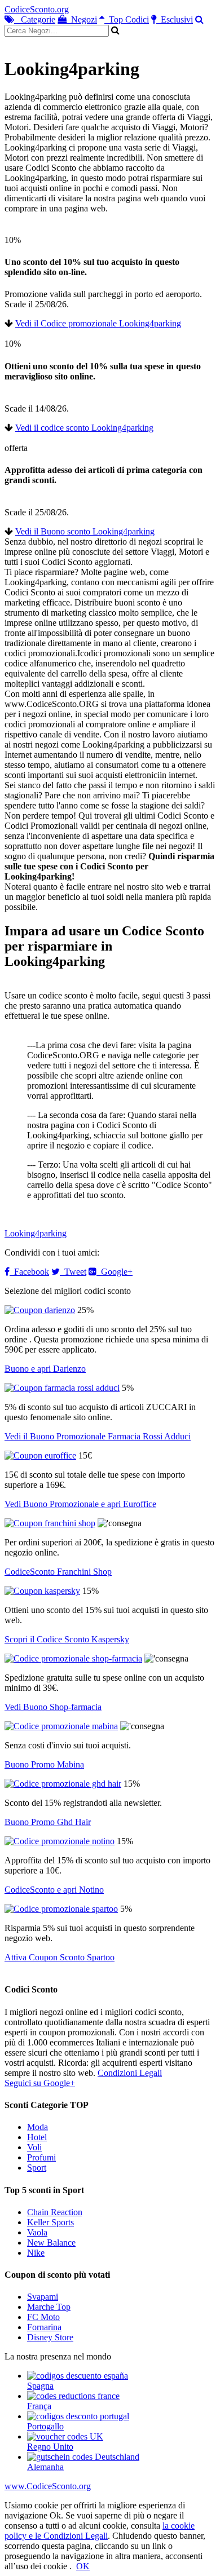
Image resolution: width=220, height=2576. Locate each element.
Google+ (115, 1272)
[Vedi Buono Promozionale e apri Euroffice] (40, 1455)
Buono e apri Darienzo (45, 1369)
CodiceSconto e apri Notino (54, 1890)
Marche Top (49, 2307)
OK (83, 2566)
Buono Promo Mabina (44, 1764)
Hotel (37, 2137)
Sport (37, 2168)
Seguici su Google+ (40, 2083)
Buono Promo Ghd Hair (48, 1822)
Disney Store (50, 2337)
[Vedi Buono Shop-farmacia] (73, 1658)
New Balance (51, 2243)
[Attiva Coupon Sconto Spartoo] (61, 1909)
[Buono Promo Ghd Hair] (63, 1784)
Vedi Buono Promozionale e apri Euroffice (80, 1504)
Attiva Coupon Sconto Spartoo (60, 1957)
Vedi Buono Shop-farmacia (53, 1707)
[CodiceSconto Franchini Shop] (50, 1523)
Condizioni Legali (130, 2073)
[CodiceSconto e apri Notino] (60, 1841)
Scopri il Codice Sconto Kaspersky (67, 1639)
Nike (36, 2253)
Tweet (73, 1272)
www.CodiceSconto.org (48, 2486)
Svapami (43, 2297)
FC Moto (43, 2317)
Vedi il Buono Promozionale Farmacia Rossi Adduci (98, 1436)
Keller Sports (50, 2222)
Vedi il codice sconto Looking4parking (84, 428)
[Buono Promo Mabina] (61, 1726)
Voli (34, 2147)
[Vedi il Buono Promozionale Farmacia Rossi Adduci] (62, 1388)
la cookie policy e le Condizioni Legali (100, 2531)
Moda (38, 2127)
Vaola (37, 2232)
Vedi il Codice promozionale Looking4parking (98, 323)
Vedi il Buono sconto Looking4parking (85, 531)
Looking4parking (36, 1233)
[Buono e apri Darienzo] (40, 1310)
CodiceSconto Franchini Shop (58, 1572)
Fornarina (44, 2327)
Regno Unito (50, 2447)
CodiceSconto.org (37, 9)
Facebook (29, 1272)
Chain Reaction (55, 2212)
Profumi (41, 2157)
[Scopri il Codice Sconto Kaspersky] (42, 1591)
